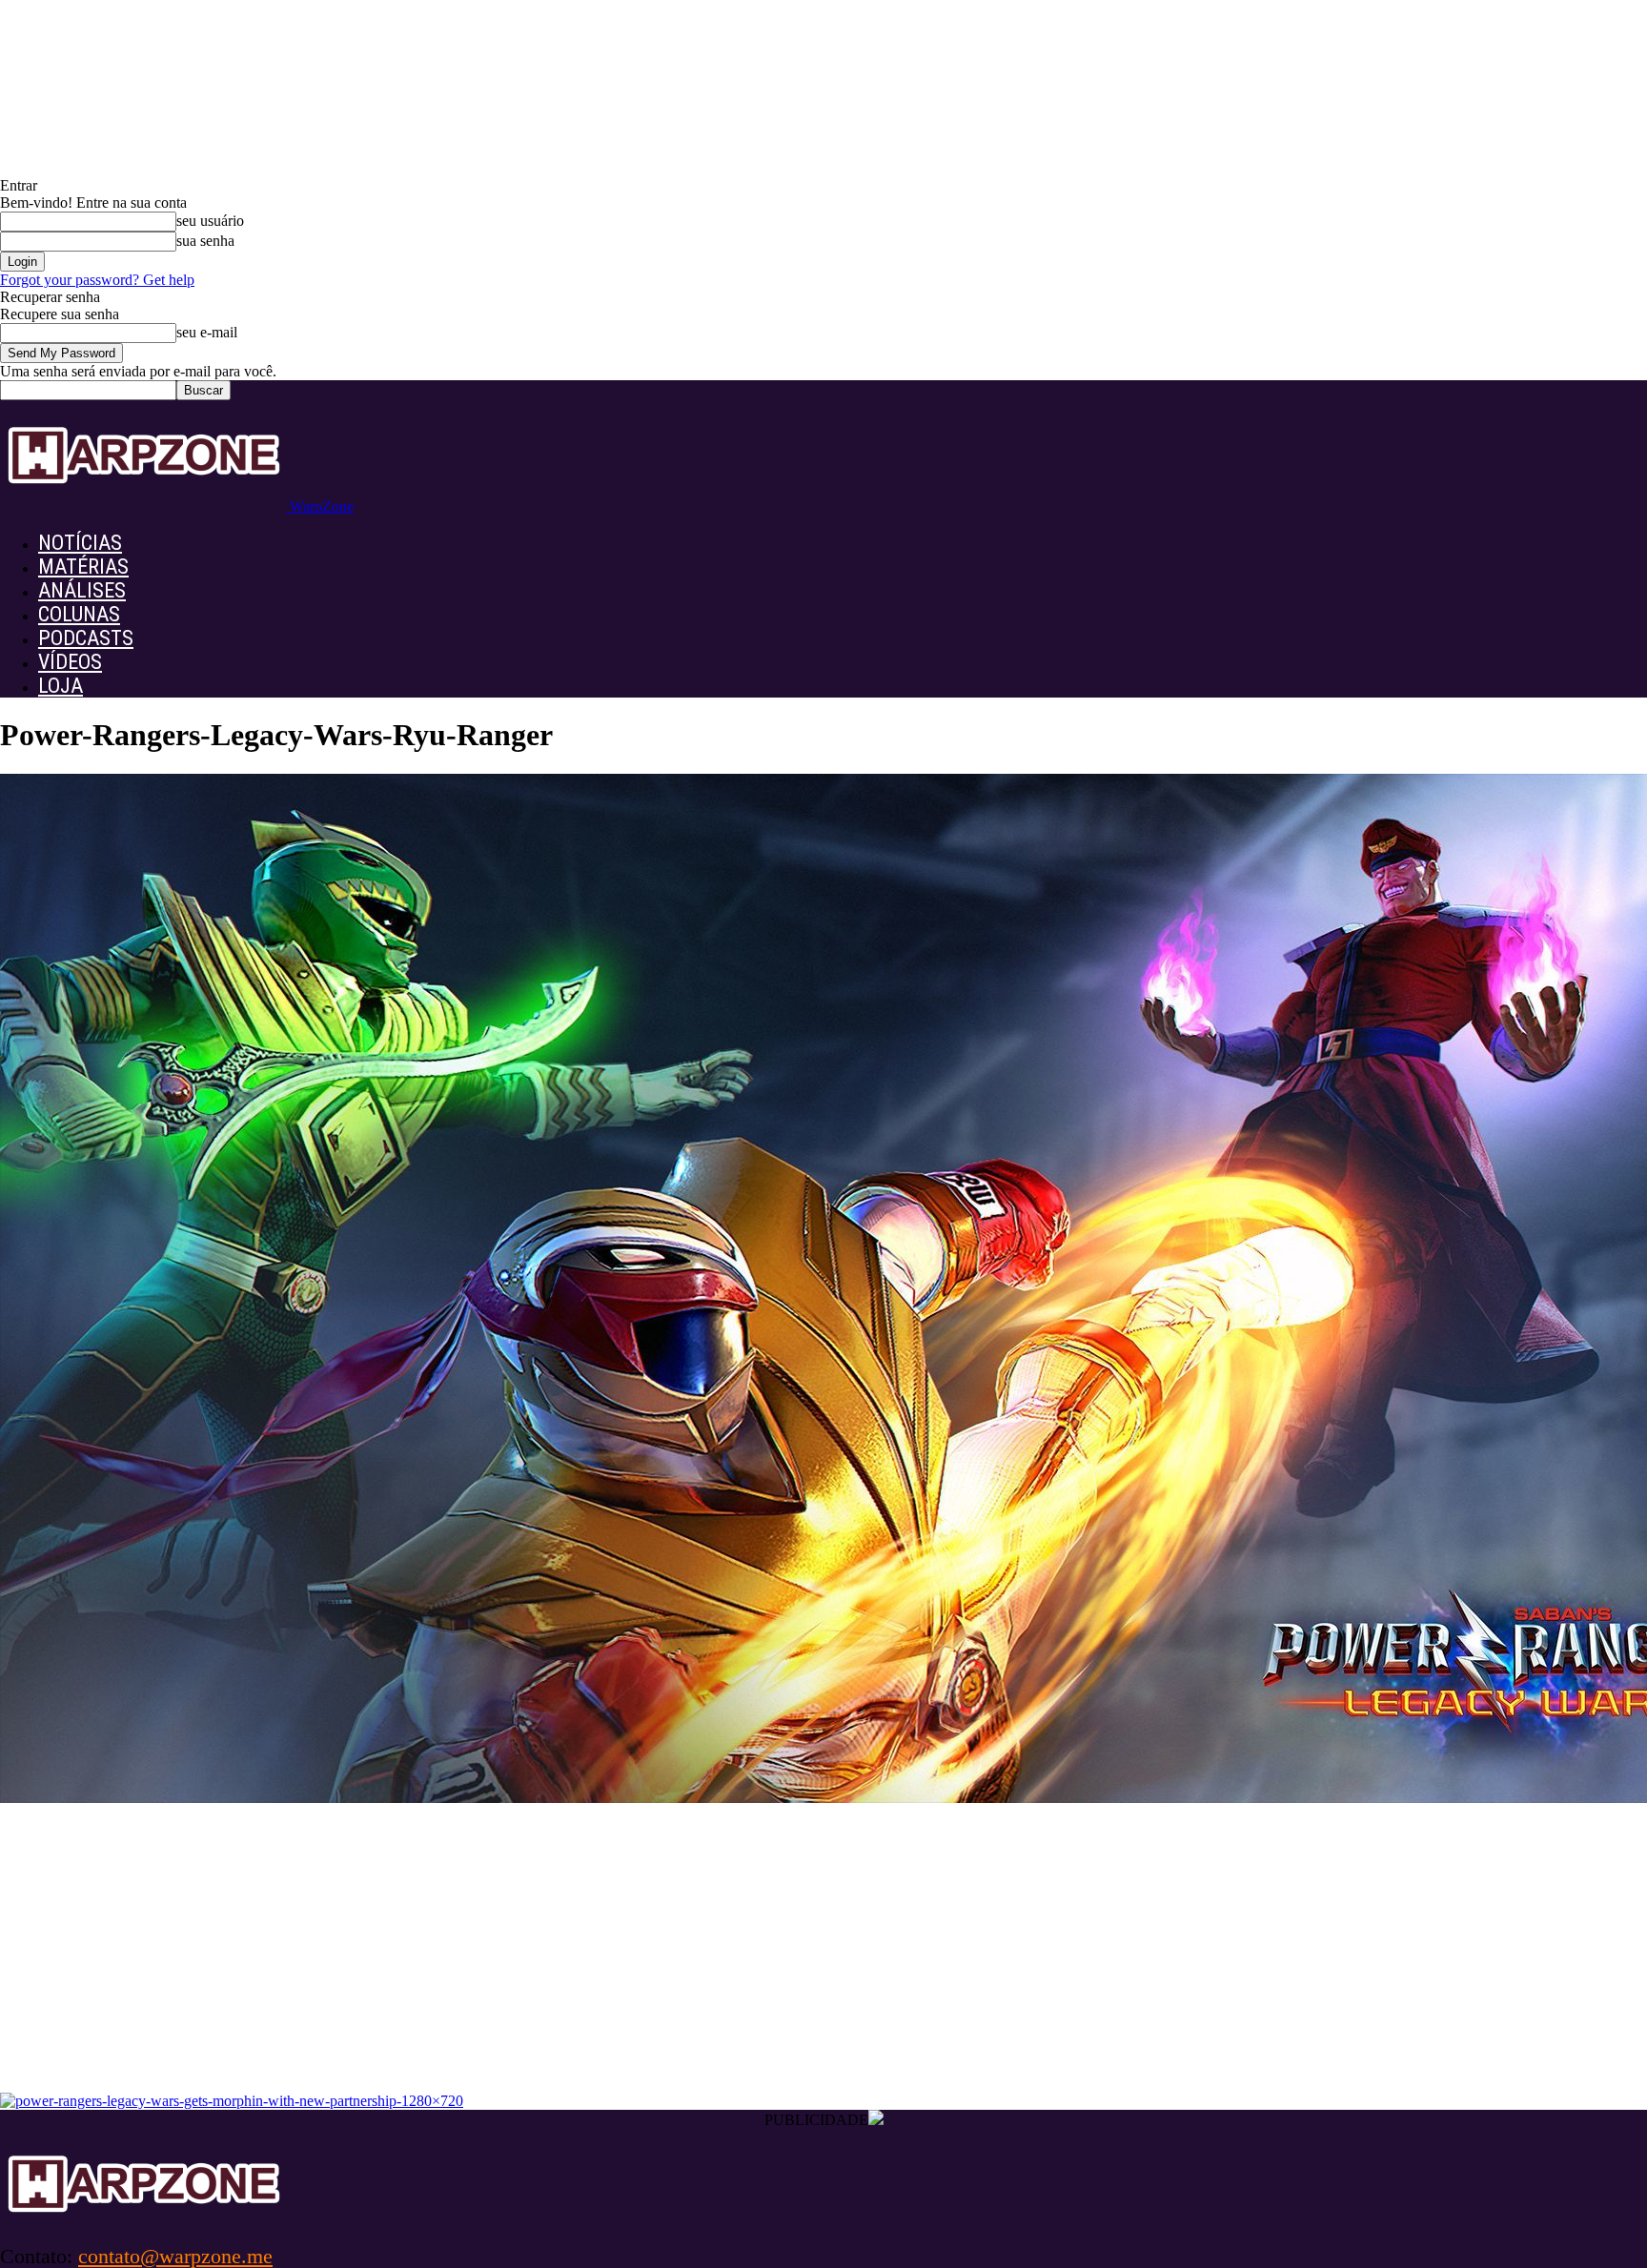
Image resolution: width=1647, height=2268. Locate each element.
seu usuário (210, 221)
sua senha (205, 241)
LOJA (61, 686)
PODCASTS (86, 638)
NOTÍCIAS (80, 543)
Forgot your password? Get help (97, 280)
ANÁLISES (82, 590)
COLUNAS (79, 614)
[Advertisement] (823, 1950)
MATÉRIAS (83, 567)
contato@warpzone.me (175, 2256)
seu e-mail (207, 332)
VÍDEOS (70, 662)
